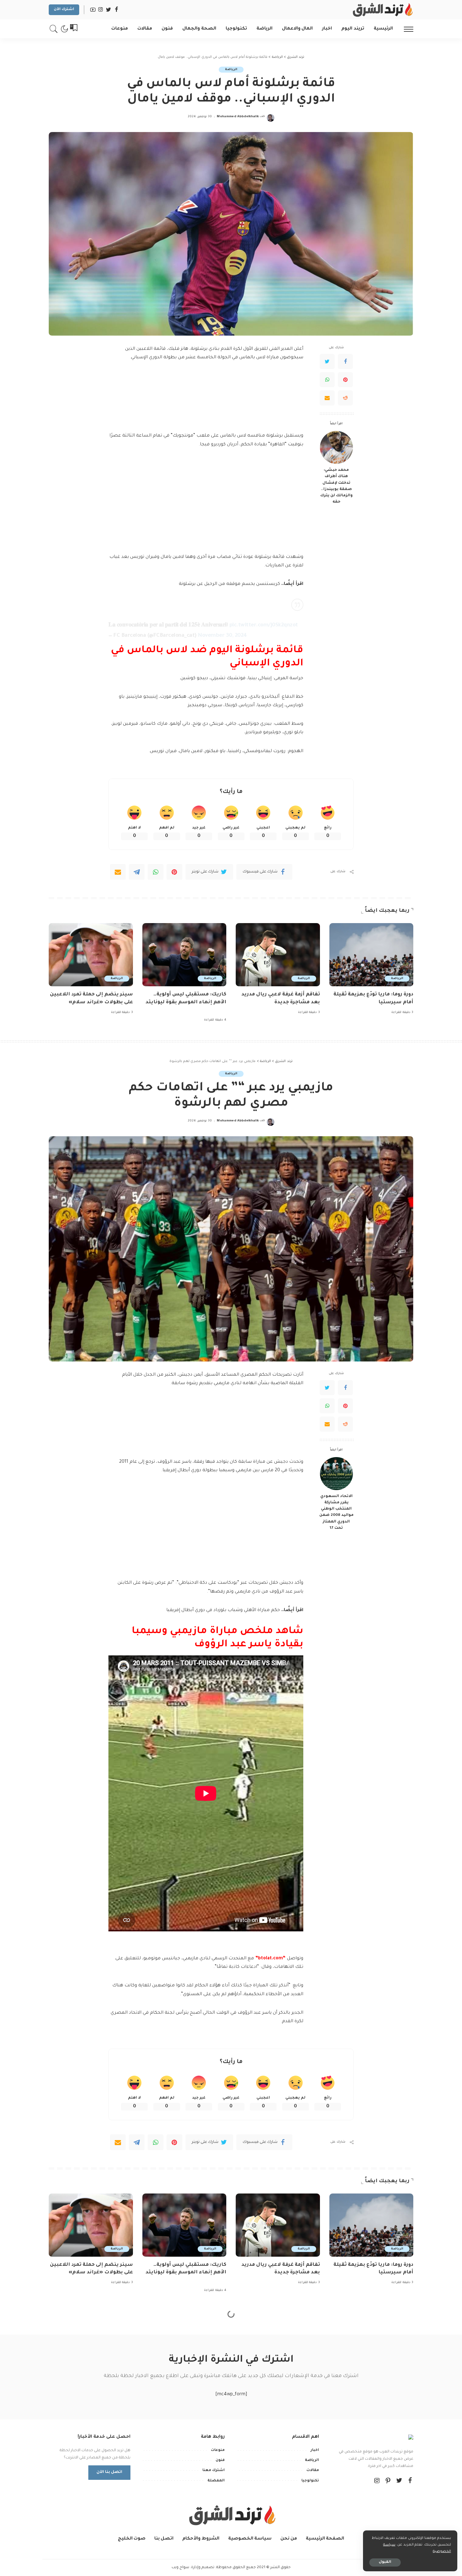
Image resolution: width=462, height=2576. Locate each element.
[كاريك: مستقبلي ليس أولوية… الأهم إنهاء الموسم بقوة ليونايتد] (184, 955)
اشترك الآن (64, 10)
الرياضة (231, 70)
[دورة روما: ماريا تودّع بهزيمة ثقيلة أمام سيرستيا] (371, 955)
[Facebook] (345, 361)
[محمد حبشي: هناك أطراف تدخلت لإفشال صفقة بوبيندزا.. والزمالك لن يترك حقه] (336, 447)
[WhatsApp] (327, 380)
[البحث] (54, 29)
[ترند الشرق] (382, 10)
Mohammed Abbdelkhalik (238, 117)
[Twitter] (327, 361)
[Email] (327, 398)
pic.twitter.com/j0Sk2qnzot (264, 626)
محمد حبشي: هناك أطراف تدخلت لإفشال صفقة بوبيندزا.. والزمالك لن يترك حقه (336, 486)
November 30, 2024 (222, 636)
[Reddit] (345, 398)
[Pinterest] (345, 380)
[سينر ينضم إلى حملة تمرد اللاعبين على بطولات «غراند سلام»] (91, 955)
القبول (385, 2562)
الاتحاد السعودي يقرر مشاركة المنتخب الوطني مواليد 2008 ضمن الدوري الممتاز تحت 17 (336, 1512)
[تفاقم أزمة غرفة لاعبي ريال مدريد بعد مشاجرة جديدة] (278, 955)
